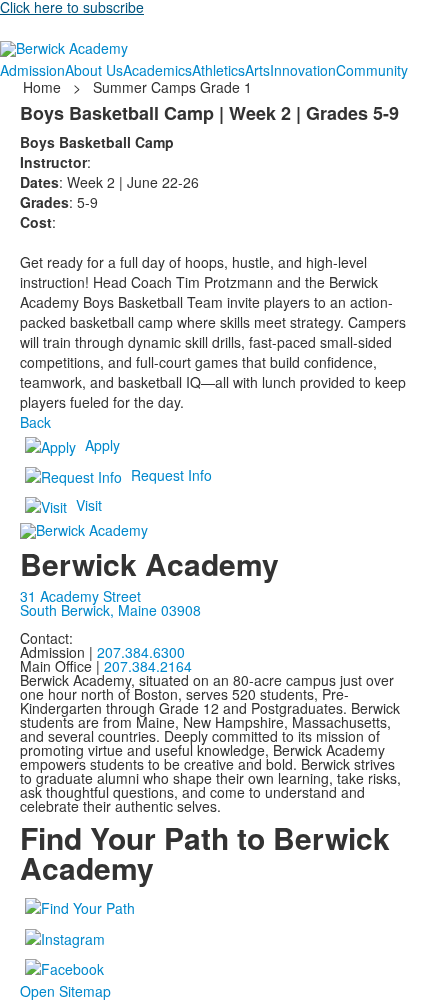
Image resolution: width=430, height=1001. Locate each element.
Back (35, 422)
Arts (257, 70)
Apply (102, 445)
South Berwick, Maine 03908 (110, 610)
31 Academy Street (80, 596)
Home (44, 87)
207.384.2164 (148, 666)
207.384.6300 (141, 652)
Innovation (303, 70)
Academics (157, 70)
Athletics (218, 70)
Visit (89, 505)
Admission (32, 70)
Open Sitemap (65, 991)
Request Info (171, 475)
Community (372, 70)
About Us (94, 70)
